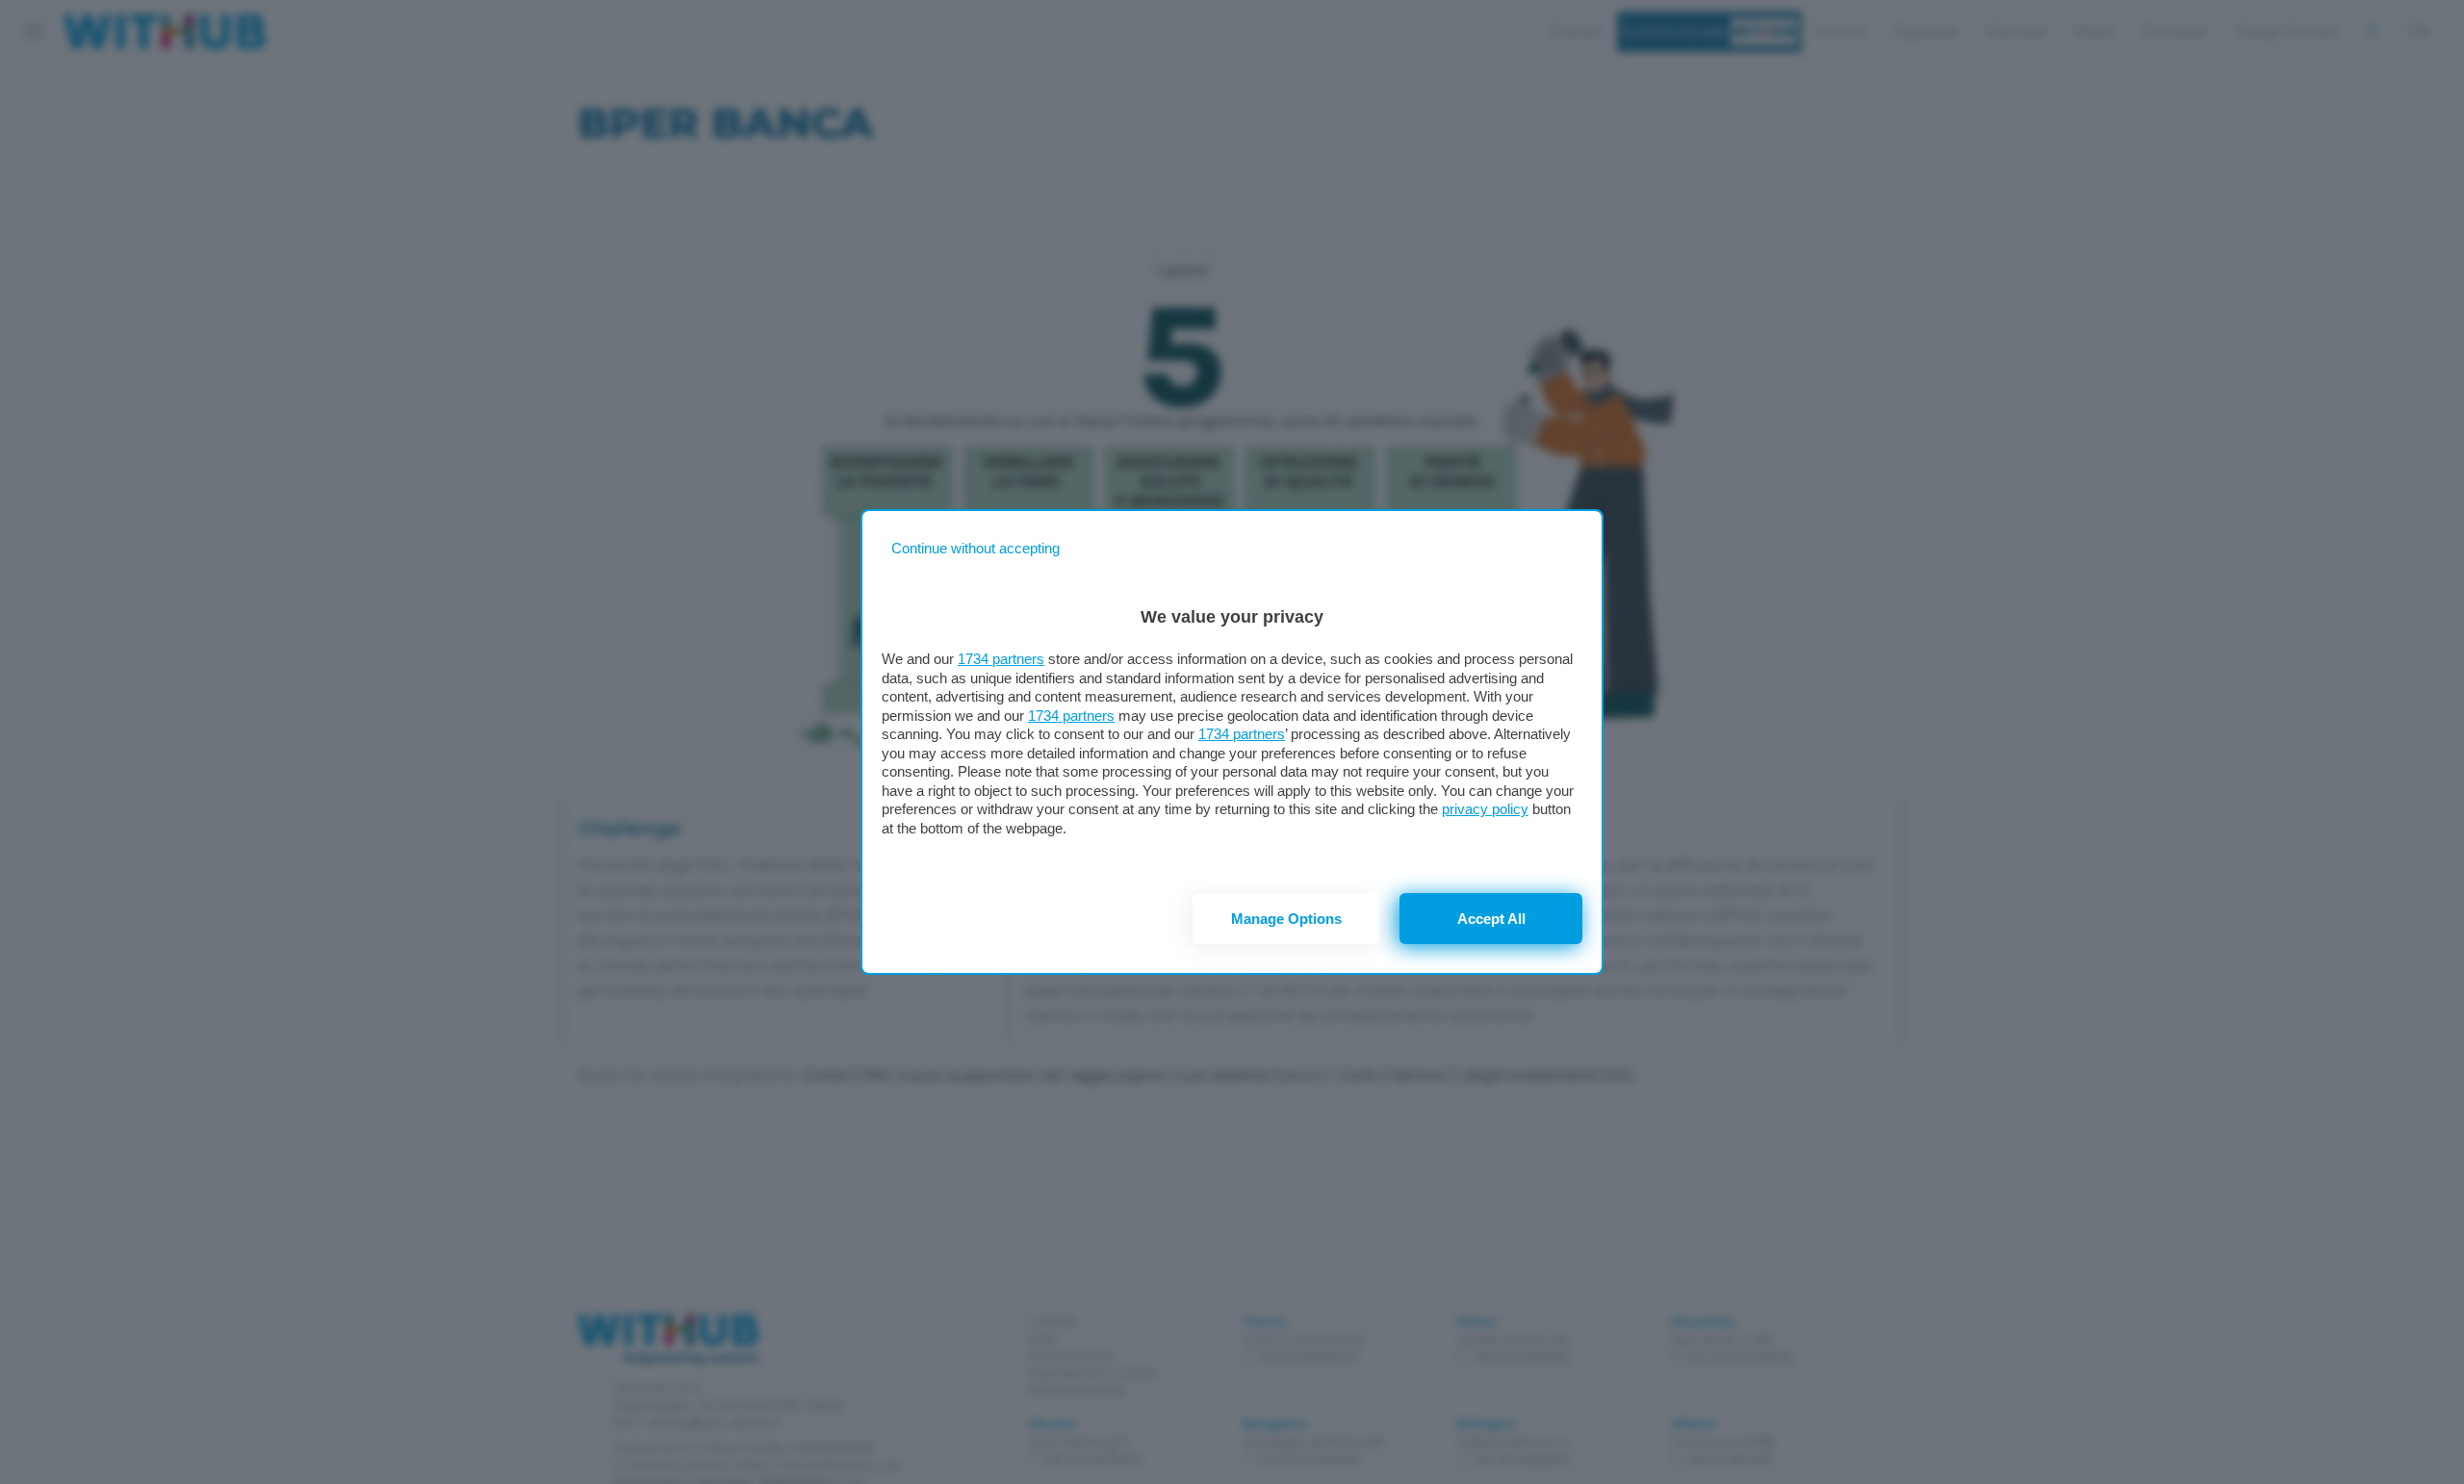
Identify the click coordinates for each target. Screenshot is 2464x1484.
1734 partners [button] (1001, 659)
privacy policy (1485, 809)
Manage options (1286, 919)
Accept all (1491, 919)
